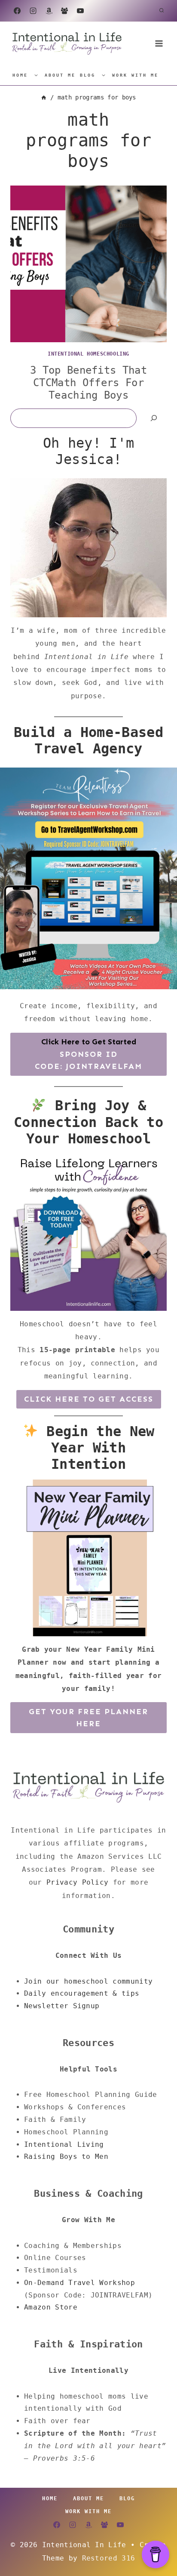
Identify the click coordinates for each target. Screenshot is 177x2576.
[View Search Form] (162, 11)
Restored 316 (109, 2558)
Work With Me (135, 75)
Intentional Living (64, 2144)
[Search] (154, 418)
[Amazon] (49, 11)
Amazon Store (51, 2307)
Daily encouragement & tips (82, 1993)
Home (20, 75)
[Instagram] (33, 11)
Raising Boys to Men (66, 2156)
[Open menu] (159, 43)
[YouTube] (80, 11)
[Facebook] (17, 11)
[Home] (44, 97)
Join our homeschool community (88, 1981)
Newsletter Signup (62, 2006)
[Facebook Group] (64, 11)
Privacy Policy (77, 1882)
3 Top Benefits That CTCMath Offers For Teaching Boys (88, 383)
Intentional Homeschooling (88, 354)
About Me (60, 75)
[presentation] (88, 264)
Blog (88, 75)
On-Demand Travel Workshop (79, 2283)
